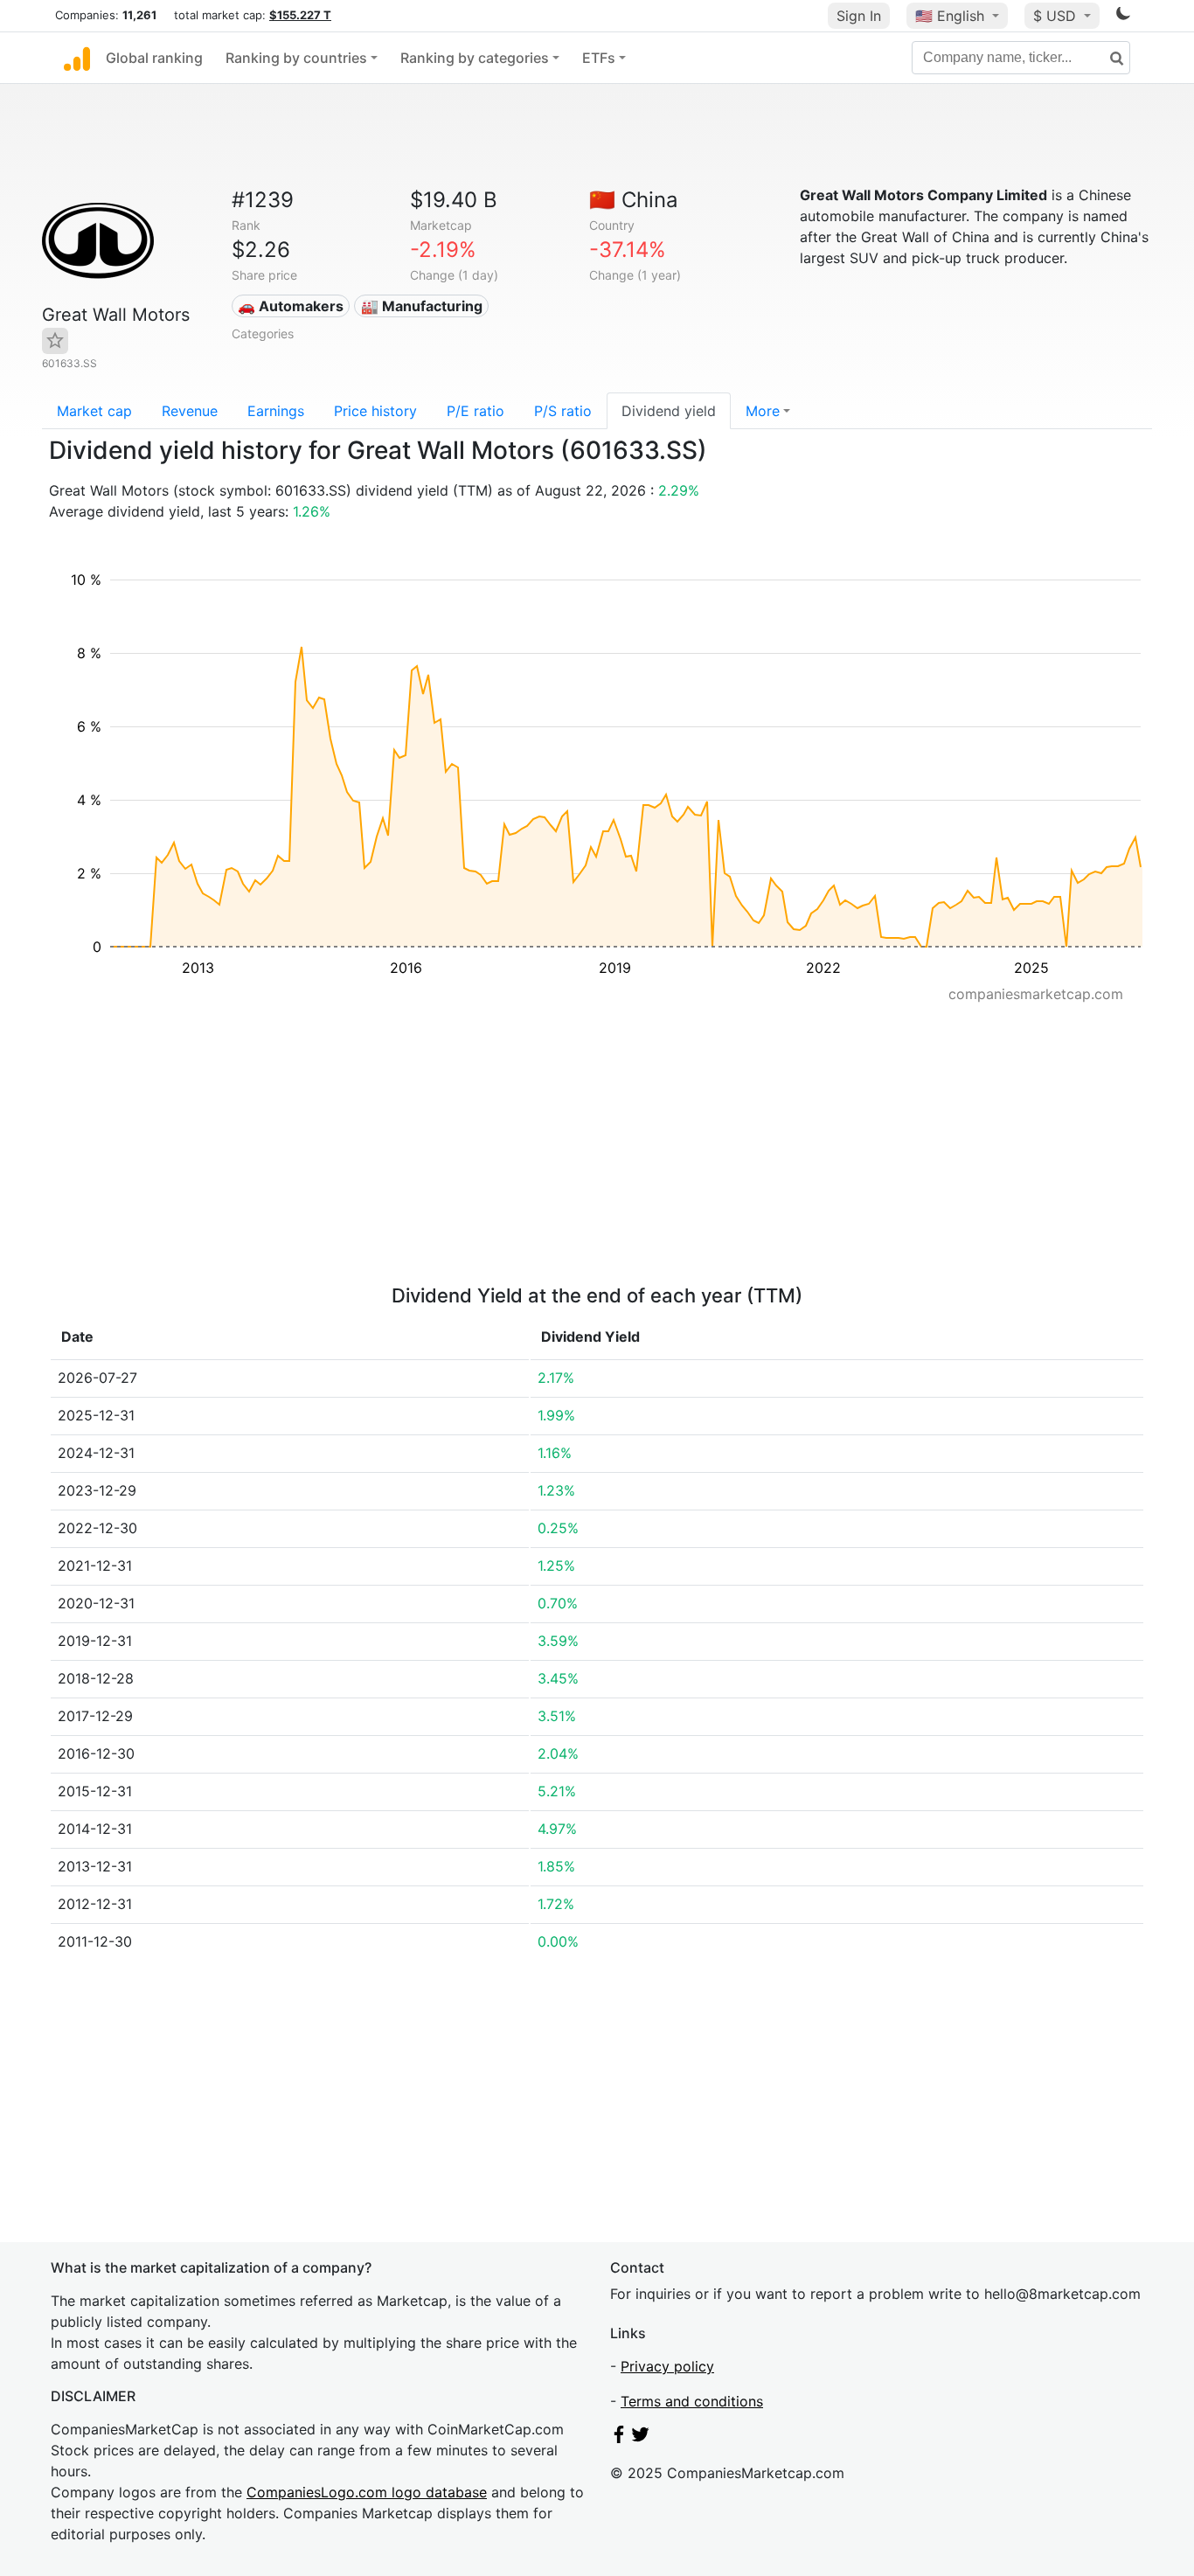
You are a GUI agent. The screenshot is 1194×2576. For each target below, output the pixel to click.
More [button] (763, 411)
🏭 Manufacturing (422, 306)
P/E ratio (476, 411)
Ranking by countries (296, 58)
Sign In (859, 16)
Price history (375, 411)
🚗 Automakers (291, 306)
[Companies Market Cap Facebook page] (619, 2438)
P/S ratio (563, 411)
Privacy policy (667, 2366)
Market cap (94, 411)
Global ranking (154, 58)
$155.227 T (300, 15)
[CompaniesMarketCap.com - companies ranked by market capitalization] (77, 58)
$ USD (1057, 16)
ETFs (599, 58)
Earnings (276, 411)
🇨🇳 (634, 200)
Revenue (190, 411)
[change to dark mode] (1123, 17)
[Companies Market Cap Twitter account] (641, 2438)
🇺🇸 (950, 16)
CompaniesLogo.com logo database (367, 2492)
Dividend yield (669, 411)
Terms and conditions (692, 2401)
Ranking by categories (475, 58)
